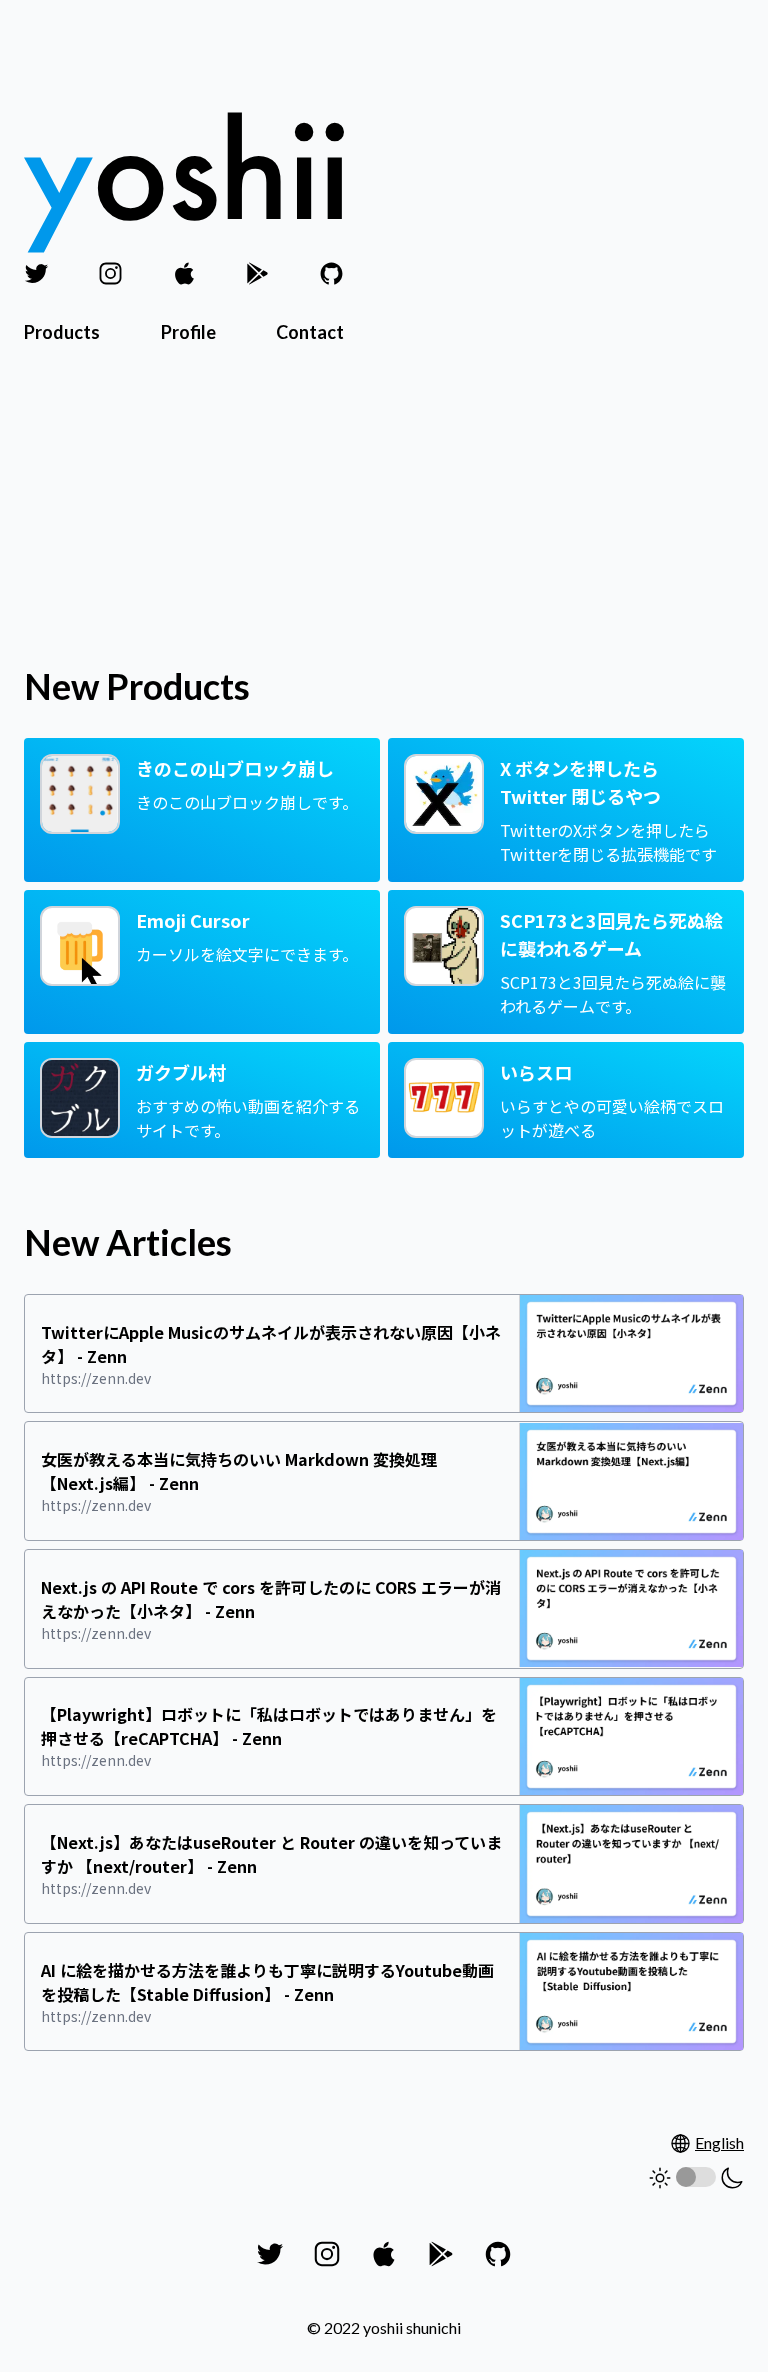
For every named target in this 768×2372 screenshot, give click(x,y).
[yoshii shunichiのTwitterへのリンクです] (36, 273)
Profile (188, 332)
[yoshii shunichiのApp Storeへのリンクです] (184, 273)
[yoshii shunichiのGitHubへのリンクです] (331, 273)
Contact (310, 332)
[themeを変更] (696, 2177)
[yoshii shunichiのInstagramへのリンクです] (110, 273)
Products (62, 332)
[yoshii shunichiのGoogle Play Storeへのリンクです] (257, 273)
